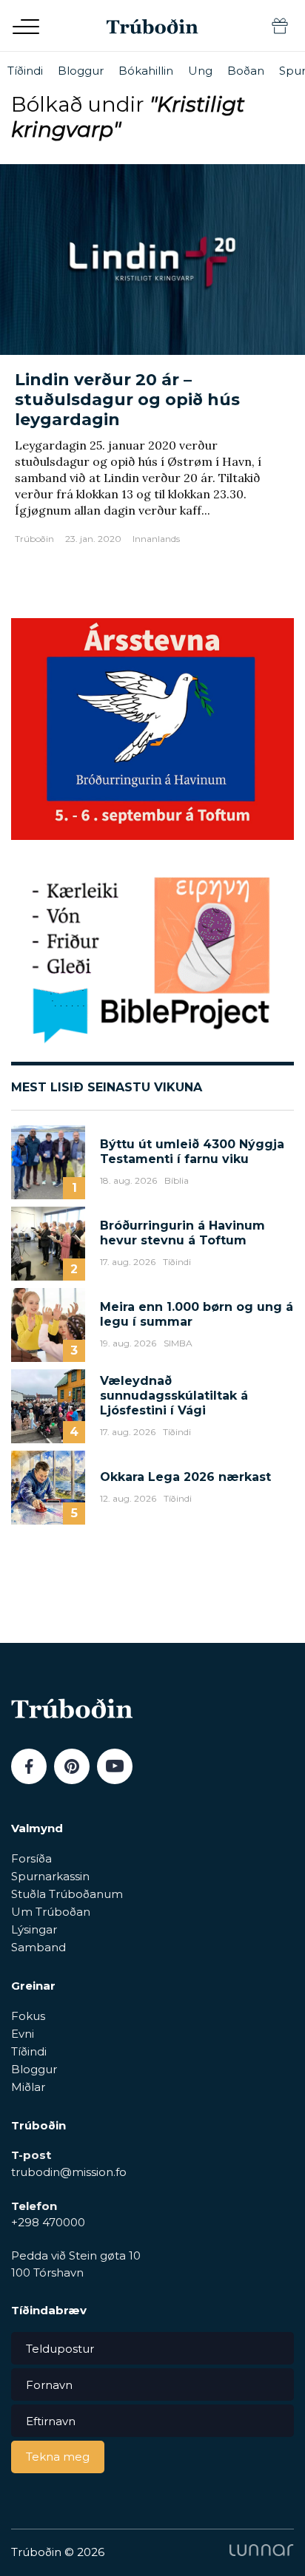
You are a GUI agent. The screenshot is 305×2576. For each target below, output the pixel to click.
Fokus (28, 2016)
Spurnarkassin (50, 1876)
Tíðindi (25, 71)
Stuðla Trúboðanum (67, 1894)
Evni (23, 2034)
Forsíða (31, 1858)
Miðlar (28, 2087)
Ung (200, 71)
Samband (38, 1947)
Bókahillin (146, 71)
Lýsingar (34, 1929)
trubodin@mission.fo (69, 2172)
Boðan (246, 71)
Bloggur (81, 71)
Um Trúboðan (51, 1912)
